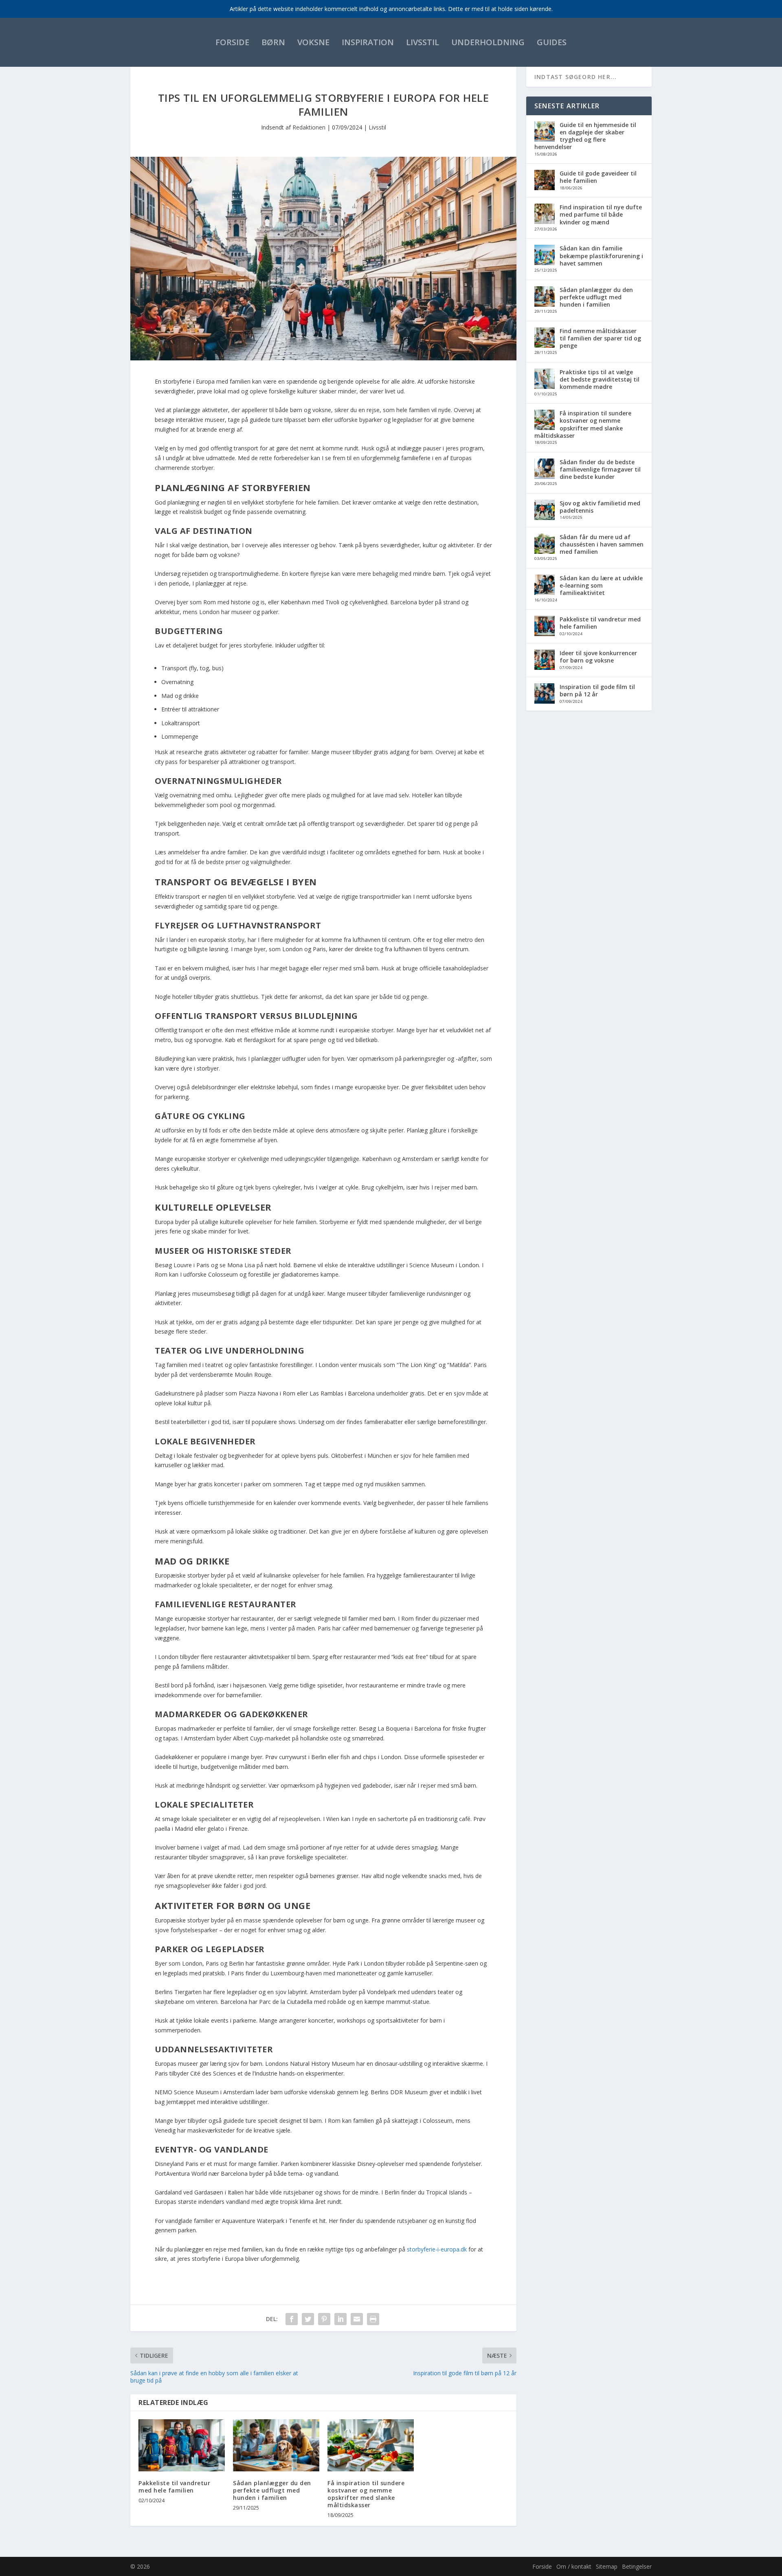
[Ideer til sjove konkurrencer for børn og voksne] (545, 660)
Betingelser (637, 2566)
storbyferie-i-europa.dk (437, 2249)
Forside (232, 42)
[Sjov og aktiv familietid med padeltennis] (545, 511)
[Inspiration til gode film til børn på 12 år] (545, 694)
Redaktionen (309, 127)
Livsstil (423, 42)
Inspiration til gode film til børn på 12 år (597, 690)
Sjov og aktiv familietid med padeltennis (600, 507)
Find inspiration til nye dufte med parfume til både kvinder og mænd (601, 214)
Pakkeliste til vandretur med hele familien (174, 2487)
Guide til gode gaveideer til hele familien (598, 177)
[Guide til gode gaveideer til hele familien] (545, 181)
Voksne (313, 42)
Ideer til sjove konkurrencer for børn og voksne (598, 657)
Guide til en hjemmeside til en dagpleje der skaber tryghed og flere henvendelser (585, 136)
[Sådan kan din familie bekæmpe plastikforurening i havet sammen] (545, 256)
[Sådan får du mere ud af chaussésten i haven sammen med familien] (545, 544)
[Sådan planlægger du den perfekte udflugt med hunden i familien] (276, 2445)
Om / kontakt (574, 2566)
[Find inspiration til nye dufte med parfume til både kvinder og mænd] (545, 215)
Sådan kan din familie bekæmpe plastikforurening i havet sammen (601, 256)
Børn (273, 42)
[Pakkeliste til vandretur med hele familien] (182, 2445)
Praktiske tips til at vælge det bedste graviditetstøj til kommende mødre (600, 379)
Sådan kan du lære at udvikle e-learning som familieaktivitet (601, 585)
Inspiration (368, 42)
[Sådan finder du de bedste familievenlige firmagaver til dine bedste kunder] (545, 470)
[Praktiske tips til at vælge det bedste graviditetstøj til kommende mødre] (545, 380)
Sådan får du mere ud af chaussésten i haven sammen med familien (602, 544)
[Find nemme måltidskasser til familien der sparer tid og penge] (545, 338)
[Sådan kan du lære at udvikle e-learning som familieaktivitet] (545, 586)
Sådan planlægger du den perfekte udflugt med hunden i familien (272, 2490)
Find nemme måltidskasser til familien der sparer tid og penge (600, 338)
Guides (552, 42)
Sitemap (607, 2566)
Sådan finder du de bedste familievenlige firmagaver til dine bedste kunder (600, 469)
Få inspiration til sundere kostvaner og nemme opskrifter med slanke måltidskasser (366, 2494)
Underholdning (488, 42)
